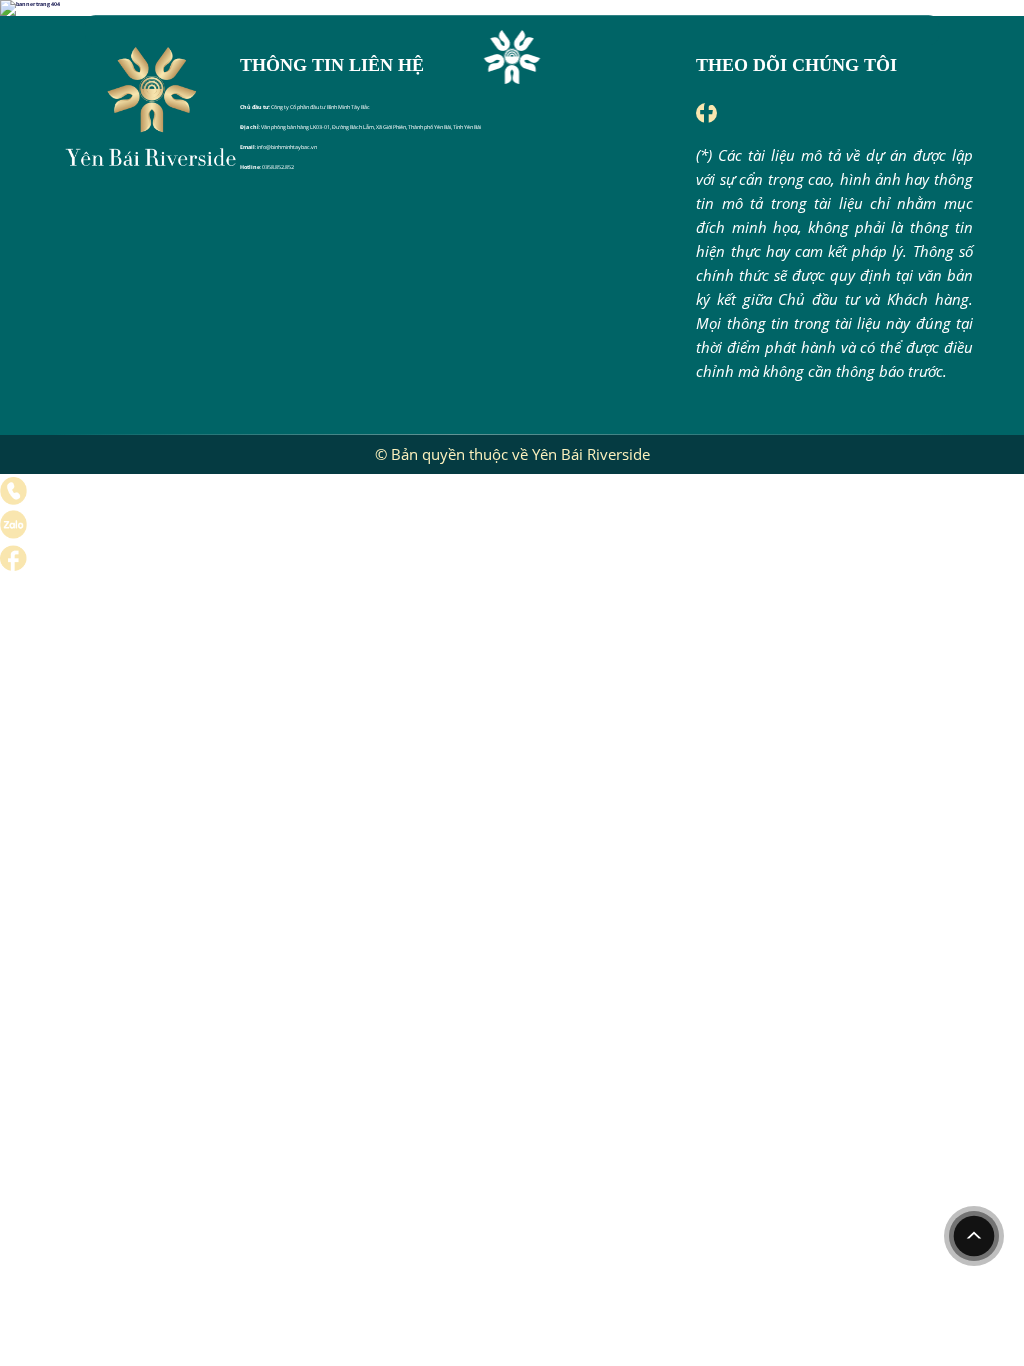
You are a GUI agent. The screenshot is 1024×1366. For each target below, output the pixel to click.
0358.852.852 (278, 167)
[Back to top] (974, 1236)
